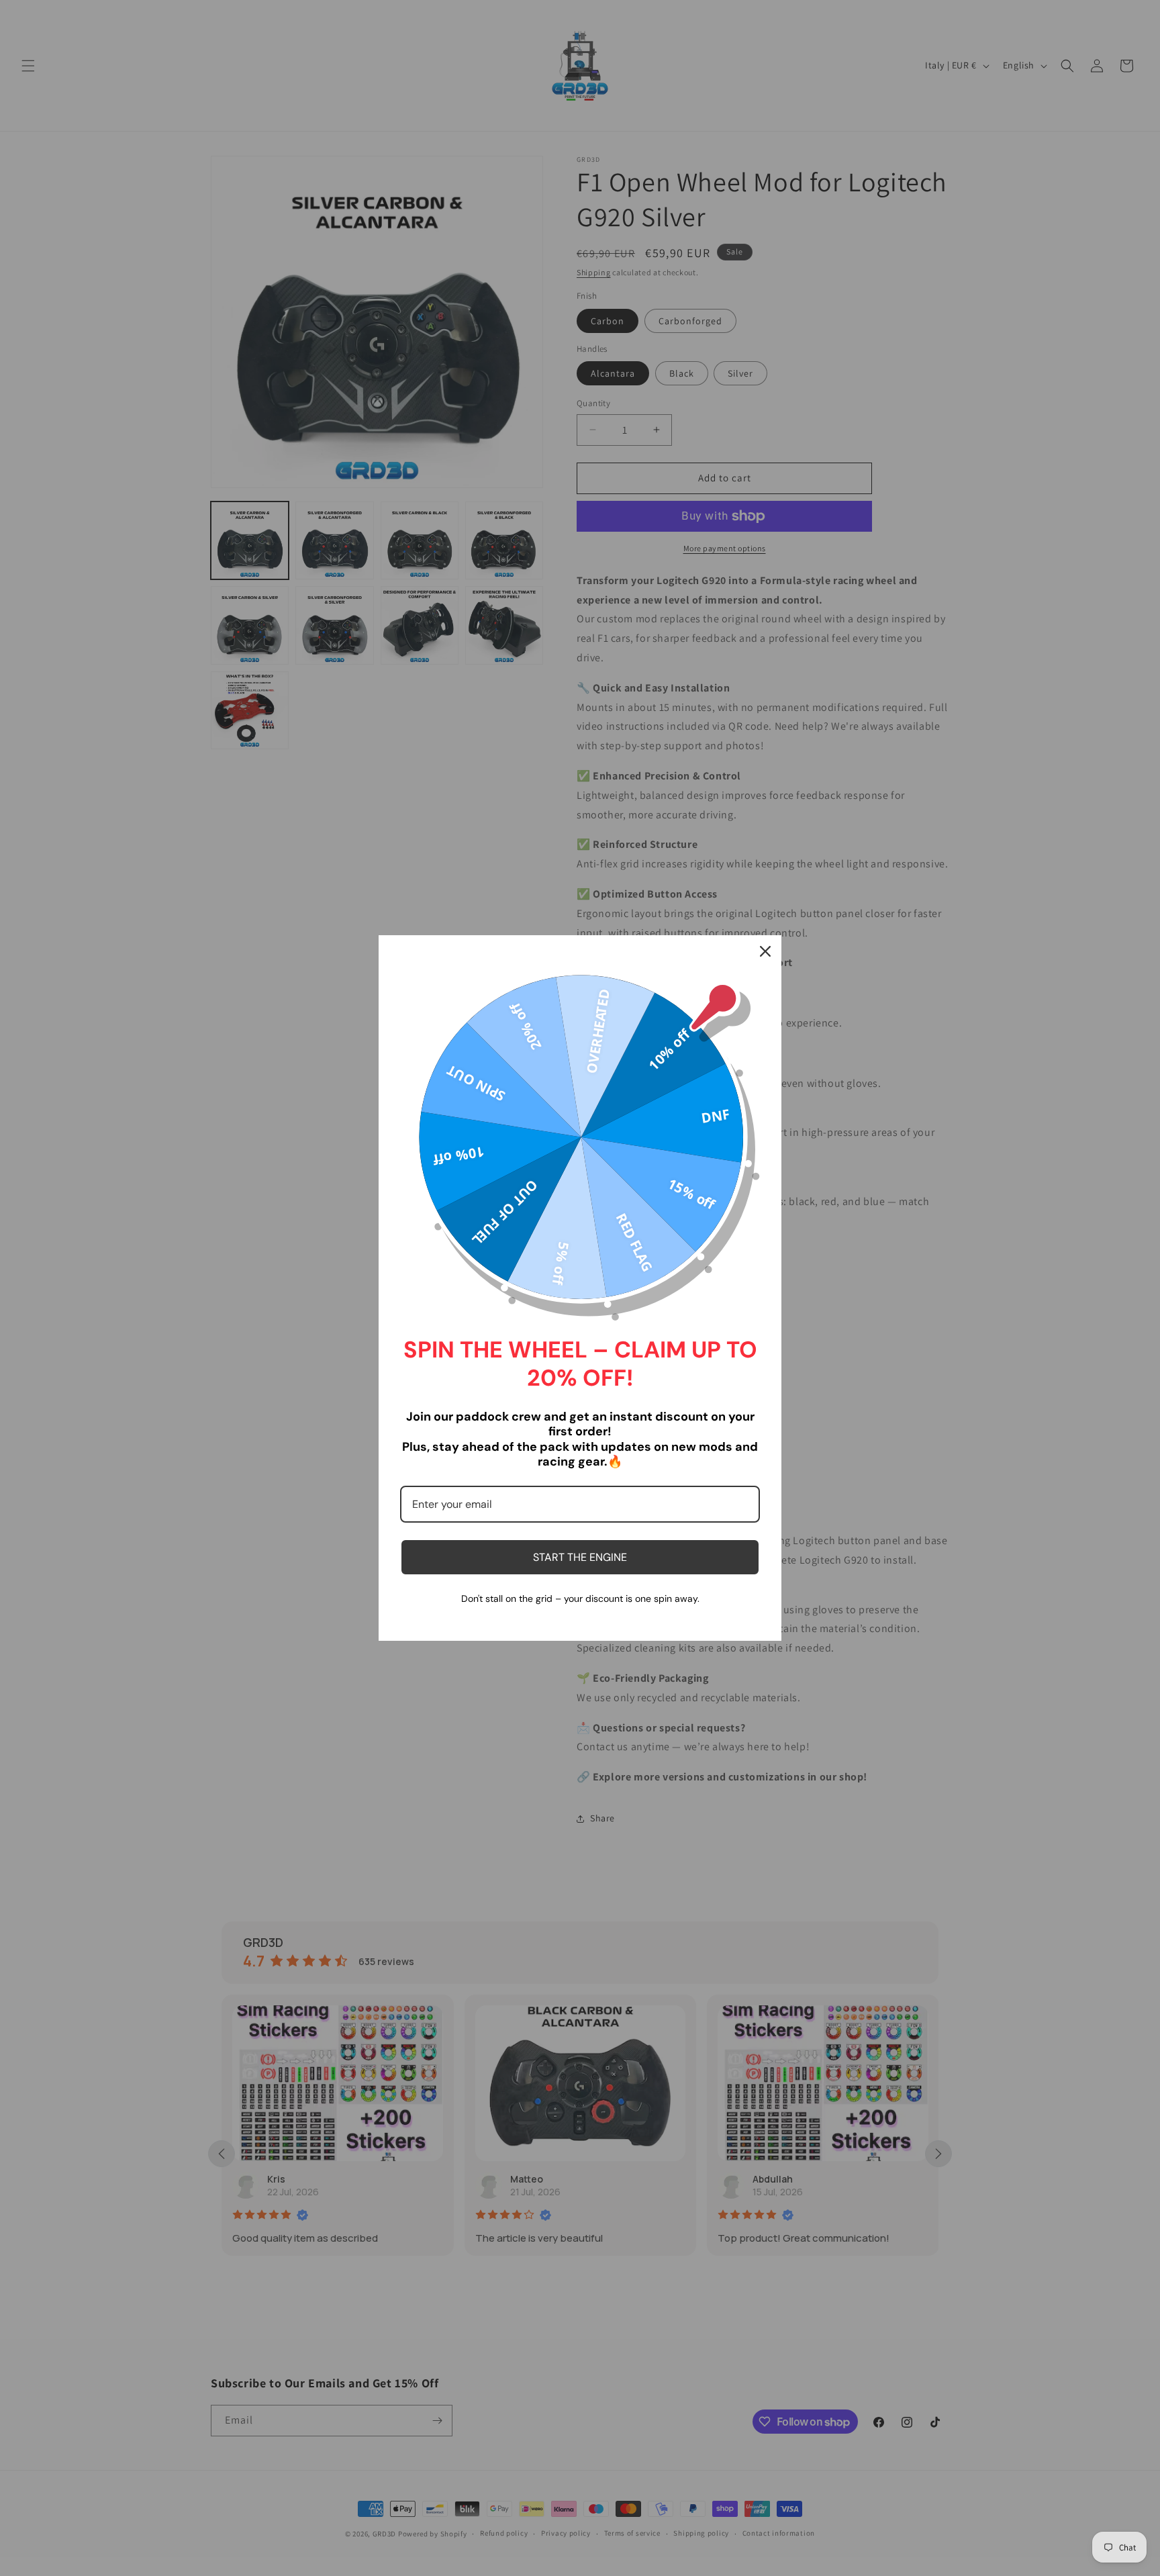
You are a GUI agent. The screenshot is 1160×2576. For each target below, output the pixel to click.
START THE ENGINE (580, 1557)
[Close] (765, 951)
